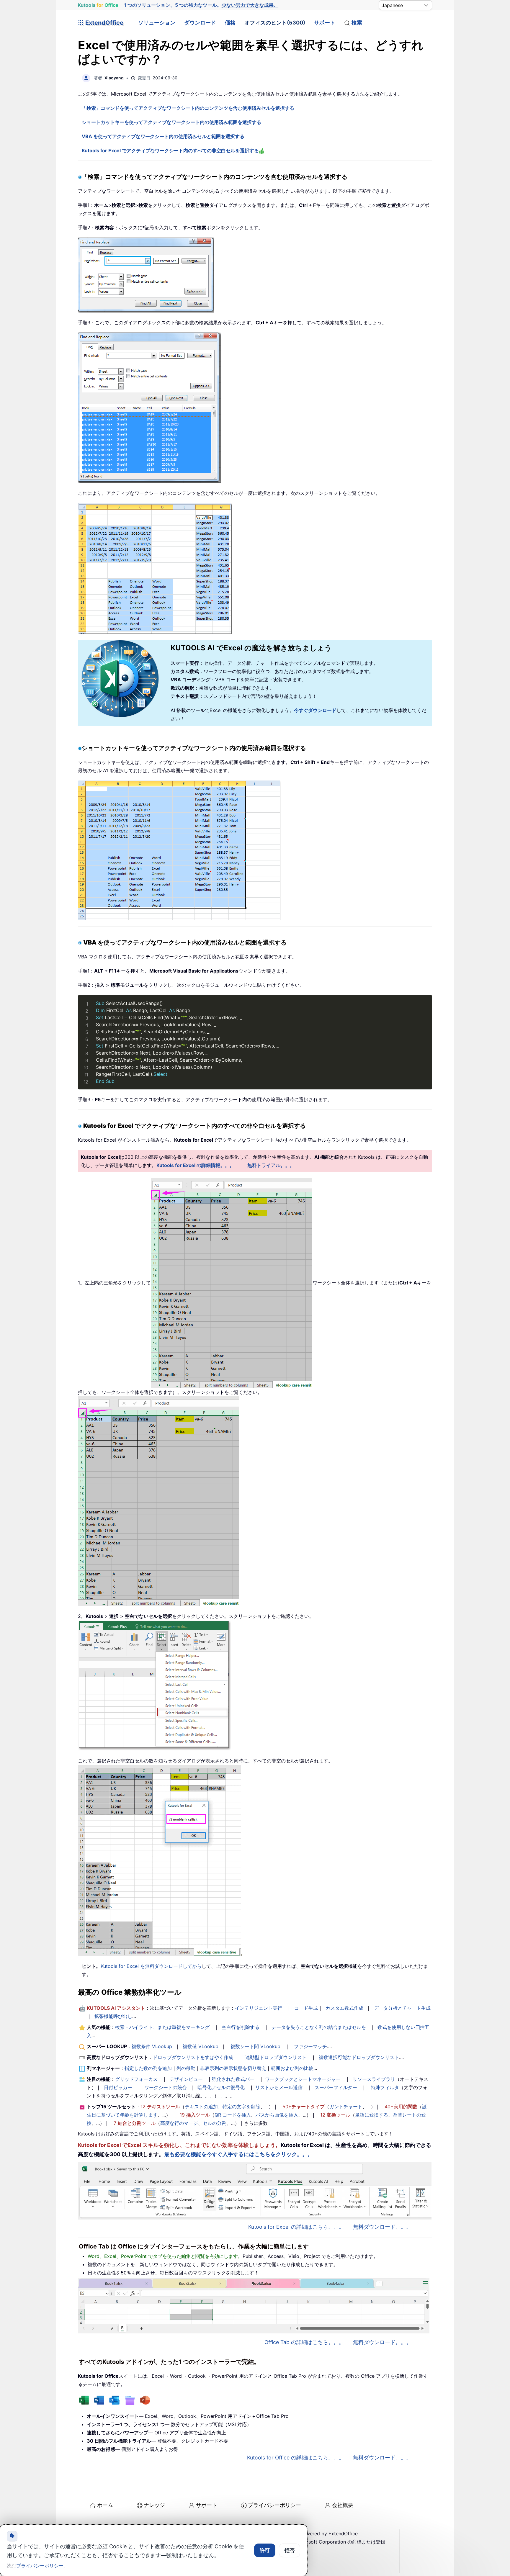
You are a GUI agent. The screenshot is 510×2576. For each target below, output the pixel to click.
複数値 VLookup (201, 2046)
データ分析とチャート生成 (402, 2008)
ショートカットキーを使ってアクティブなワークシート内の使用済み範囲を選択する (171, 122)
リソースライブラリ (374, 2079)
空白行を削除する (241, 2027)
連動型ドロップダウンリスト (276, 2057)
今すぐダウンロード (315, 710)
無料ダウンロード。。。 (382, 2227)
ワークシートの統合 (166, 2087)
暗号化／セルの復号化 (221, 2087)
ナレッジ (154, 2505)
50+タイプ (304, 2107)
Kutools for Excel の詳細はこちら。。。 (296, 2227)
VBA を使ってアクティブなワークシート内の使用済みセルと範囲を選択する (163, 136)
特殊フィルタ (385, 2087)
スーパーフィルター (336, 2087)
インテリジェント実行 (259, 2008)
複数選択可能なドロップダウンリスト (359, 2057)
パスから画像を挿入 (277, 2115)
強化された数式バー (233, 2079)
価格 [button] (230, 23)
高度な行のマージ (179, 2123)
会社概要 (343, 2505)
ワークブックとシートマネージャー (303, 2079)
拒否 (290, 2550)
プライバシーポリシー (274, 2505)
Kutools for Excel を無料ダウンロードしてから (151, 1966)
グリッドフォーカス (136, 2079)
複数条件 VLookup (152, 2046)
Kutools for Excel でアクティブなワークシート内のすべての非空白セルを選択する (170, 150)
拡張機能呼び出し (113, 2016)
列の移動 (186, 2068)
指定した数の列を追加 (148, 2068)
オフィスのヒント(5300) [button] (275, 23)
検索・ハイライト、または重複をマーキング (162, 2027)
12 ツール (160, 2107)
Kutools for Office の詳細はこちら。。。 (296, 2458)
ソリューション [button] (157, 23)
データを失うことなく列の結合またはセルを (319, 2027)
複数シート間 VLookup (255, 2046)
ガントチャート (346, 2107)
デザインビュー (186, 2079)
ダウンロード (200, 23)
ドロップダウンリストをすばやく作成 (193, 2057)
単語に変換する (372, 2115)
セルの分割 (215, 2123)
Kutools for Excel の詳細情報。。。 (195, 1165)
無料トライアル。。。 (271, 1165)
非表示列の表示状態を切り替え (233, 2068)
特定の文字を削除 (241, 2107)
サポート (325, 23)
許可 (265, 2550)
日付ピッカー (118, 2087)
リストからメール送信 (279, 2087)
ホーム (105, 2505)
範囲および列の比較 (292, 2068)
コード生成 (306, 2008)
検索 (357, 23)
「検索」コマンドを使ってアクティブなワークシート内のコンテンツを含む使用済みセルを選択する (188, 108)
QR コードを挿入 (233, 2115)
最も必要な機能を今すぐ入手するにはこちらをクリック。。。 (238, 2154)
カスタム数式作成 (344, 2008)
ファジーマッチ (310, 2046)
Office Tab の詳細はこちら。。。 (304, 2342)
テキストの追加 (201, 2107)
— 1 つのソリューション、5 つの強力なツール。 (178, 5)
